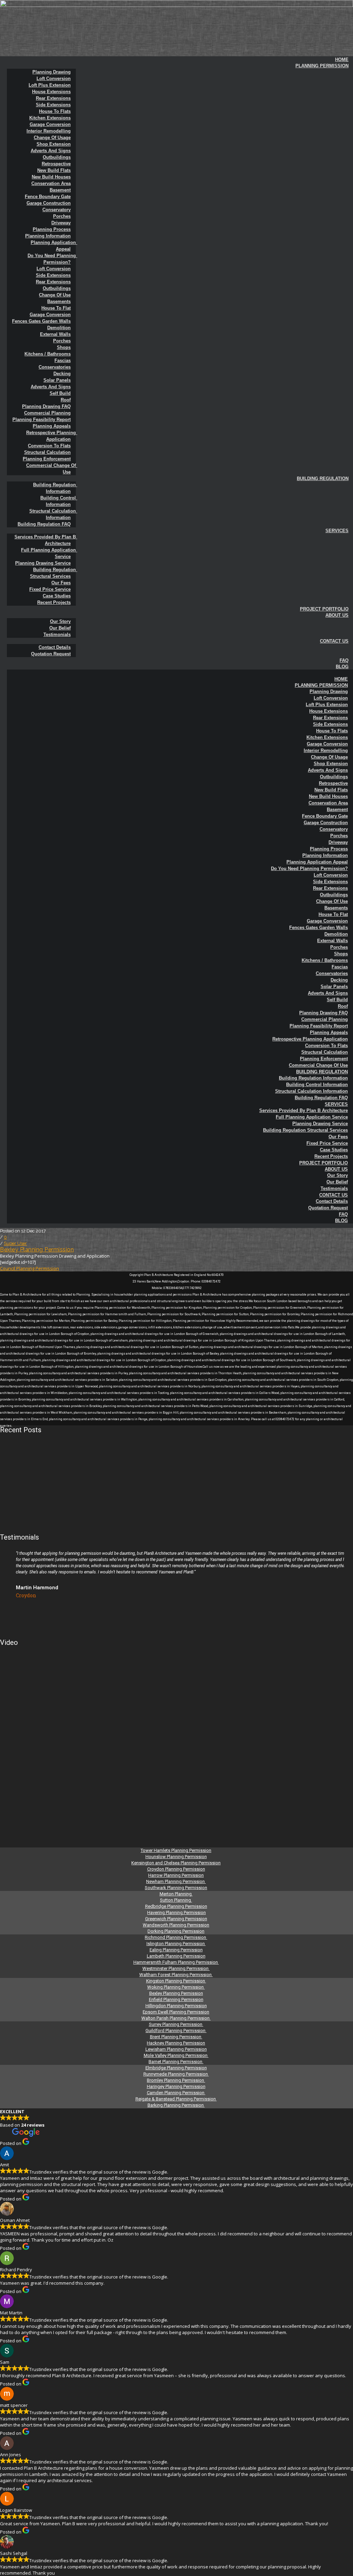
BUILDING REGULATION (323, 479)
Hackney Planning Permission (176, 2043)
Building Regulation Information (55, 488)
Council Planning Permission (29, 1268)
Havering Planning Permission (176, 1913)
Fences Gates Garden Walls (41, 321)
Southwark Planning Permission (176, 1888)
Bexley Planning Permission (37, 1250)
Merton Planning (176, 1894)
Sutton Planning (176, 1900)
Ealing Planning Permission (176, 1950)
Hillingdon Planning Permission (176, 2006)
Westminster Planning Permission (176, 1968)
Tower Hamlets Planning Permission (176, 1850)
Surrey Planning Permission (176, 2024)
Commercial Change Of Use (52, 469)
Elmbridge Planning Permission (176, 2068)
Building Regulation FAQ (44, 524)
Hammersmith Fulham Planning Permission (176, 1962)
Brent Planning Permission (176, 2037)
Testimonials (57, 635)
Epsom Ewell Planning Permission (176, 2012)
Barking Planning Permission (176, 2105)
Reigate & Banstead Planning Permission (176, 2099)
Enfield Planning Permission (176, 1999)
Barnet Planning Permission (176, 2062)
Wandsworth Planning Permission (176, 1925)
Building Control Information (59, 501)
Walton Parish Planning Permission (176, 2018)
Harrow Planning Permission (176, 1875)
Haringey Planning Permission (176, 2086)
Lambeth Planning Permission (176, 1956)
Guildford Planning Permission (176, 2031)
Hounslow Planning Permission (176, 1857)
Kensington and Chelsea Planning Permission (176, 1863)
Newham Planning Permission (176, 1881)
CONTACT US (334, 641)
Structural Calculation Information (53, 514)
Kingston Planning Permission (176, 1981)
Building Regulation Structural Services (54, 573)
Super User (15, 1243)
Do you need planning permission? (52, 259)
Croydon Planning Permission (176, 1869)
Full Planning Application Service (49, 553)
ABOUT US (337, 615)
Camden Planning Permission (176, 2093)
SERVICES (337, 531)
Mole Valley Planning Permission (176, 2055)
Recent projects (54, 602)
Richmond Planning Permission (176, 1937)
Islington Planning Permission (176, 1944)
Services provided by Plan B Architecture (46, 540)
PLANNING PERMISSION (322, 66)
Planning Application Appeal (54, 246)
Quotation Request (51, 654)
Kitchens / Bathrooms (48, 354)
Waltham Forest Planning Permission (176, 1975)
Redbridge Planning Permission (176, 1906)
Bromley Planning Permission (176, 2080)
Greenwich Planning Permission (176, 1919)
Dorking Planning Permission (176, 1931)
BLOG (342, 667)
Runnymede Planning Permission (176, 2074)
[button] (180, 673)
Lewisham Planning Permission (176, 2049)
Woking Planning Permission (176, 1987)
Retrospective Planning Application (52, 436)
